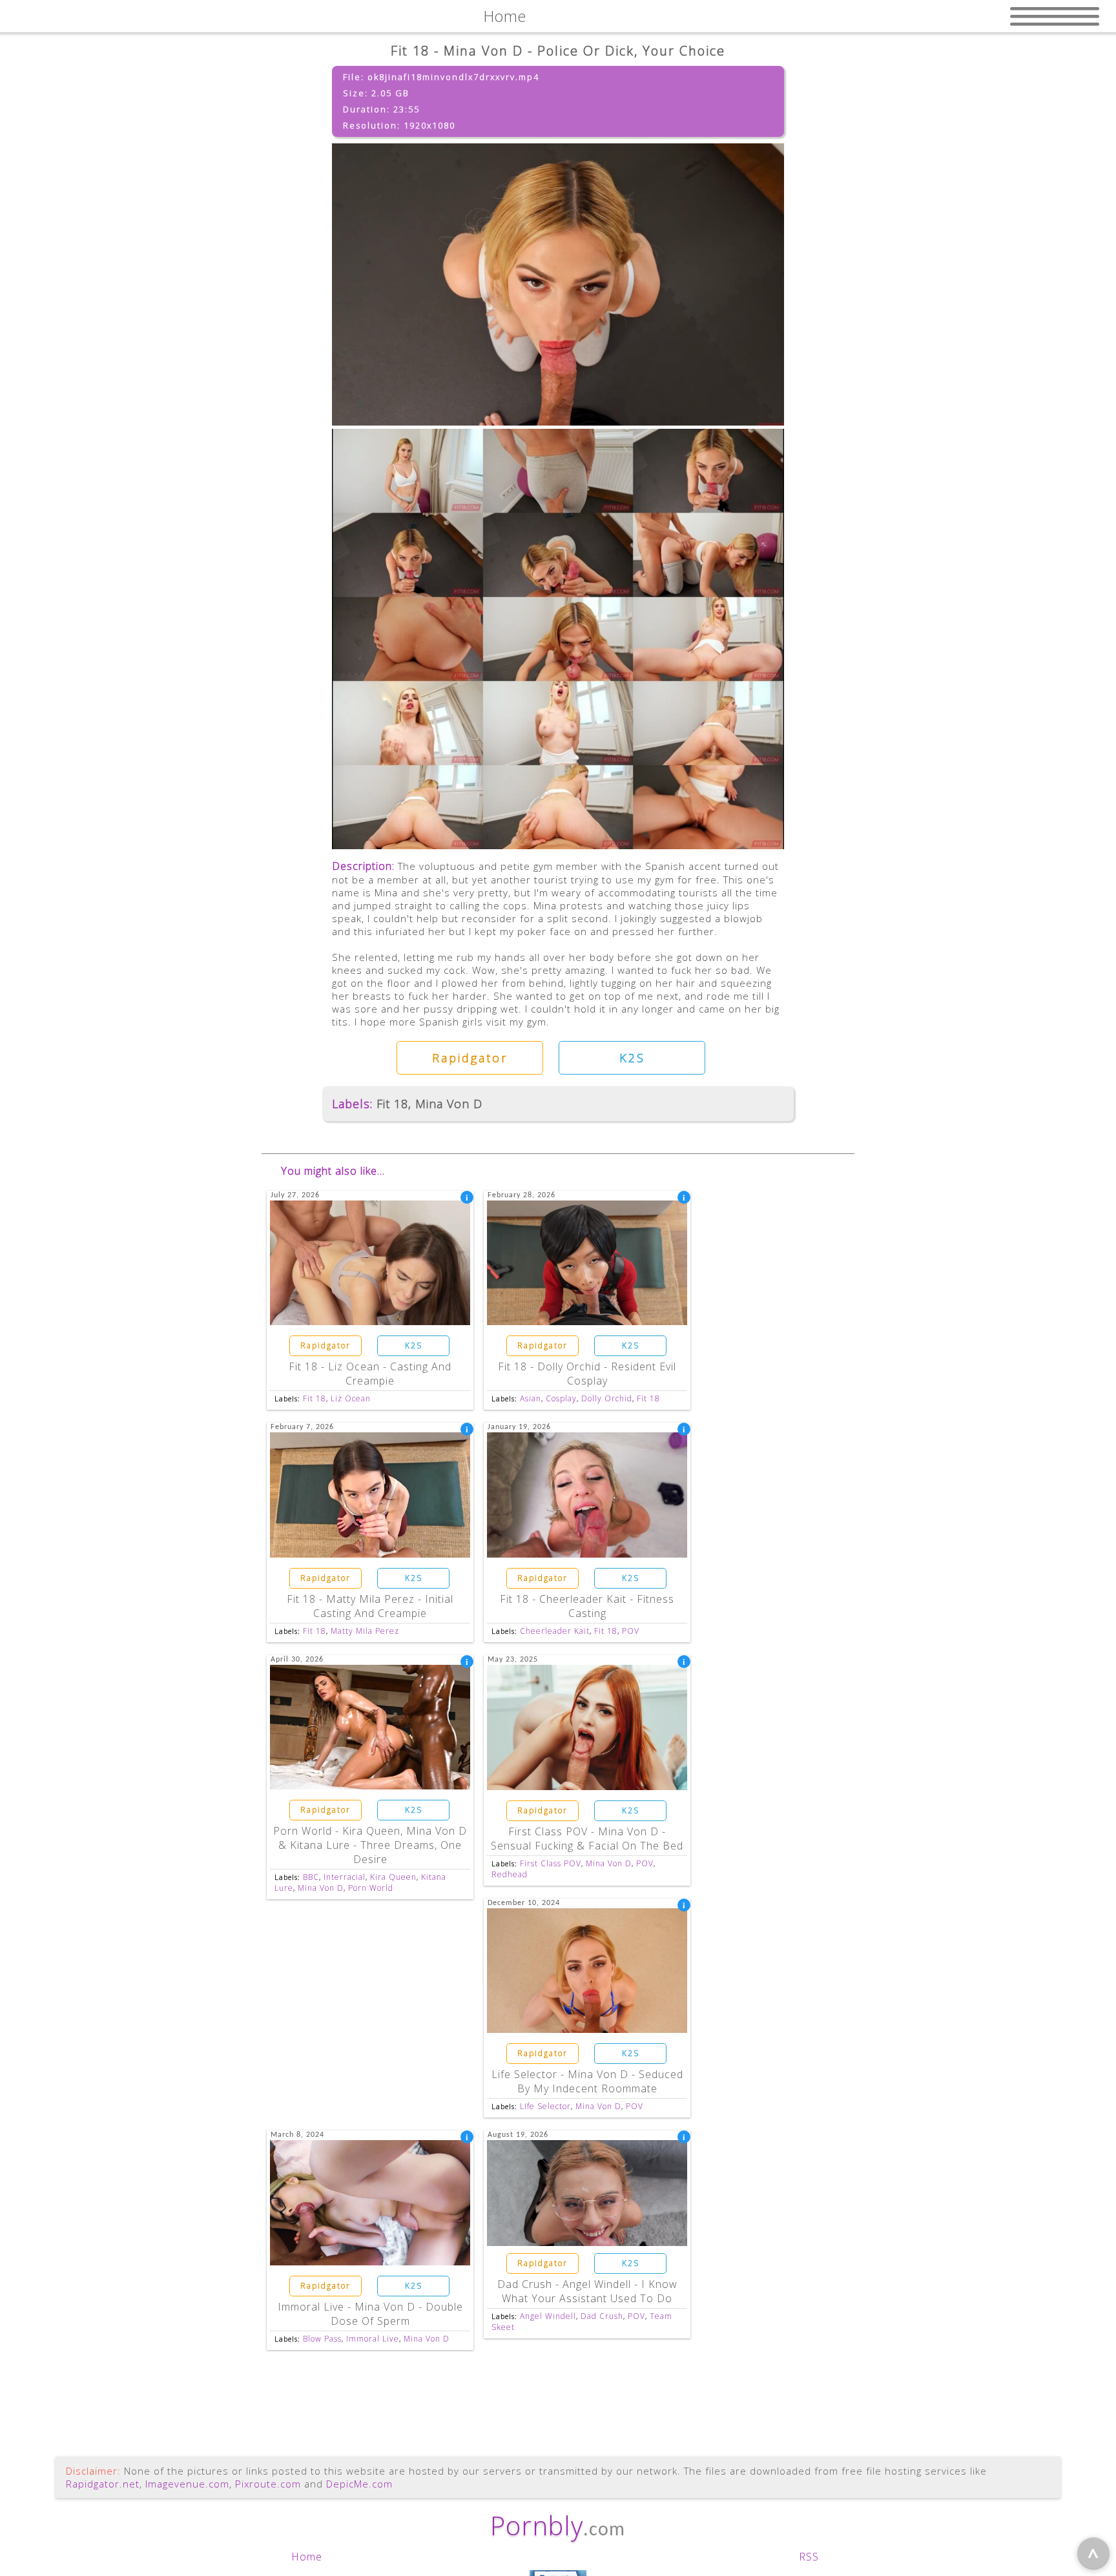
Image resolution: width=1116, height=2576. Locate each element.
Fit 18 (392, 1104)
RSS (809, 2557)
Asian (531, 1398)
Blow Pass (322, 2339)
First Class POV (551, 1863)
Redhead (510, 1874)
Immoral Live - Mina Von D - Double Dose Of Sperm (370, 2314)
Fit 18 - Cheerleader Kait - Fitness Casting (587, 1606)
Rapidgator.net (103, 2484)
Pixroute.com (268, 2484)
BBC (311, 1877)
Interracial (345, 1877)
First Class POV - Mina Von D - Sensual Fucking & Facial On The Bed (587, 1839)
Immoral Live (373, 2339)
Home (307, 2557)
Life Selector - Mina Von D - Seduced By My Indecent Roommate (587, 2081)
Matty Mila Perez (365, 1631)
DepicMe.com (359, 2484)
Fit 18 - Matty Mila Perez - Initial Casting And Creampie (370, 1606)
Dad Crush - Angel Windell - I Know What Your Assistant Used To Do (587, 2291)
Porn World (371, 1888)
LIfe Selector (545, 2106)
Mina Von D (449, 1104)
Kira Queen (393, 1877)
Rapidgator (470, 1058)
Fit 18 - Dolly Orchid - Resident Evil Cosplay (587, 1374)
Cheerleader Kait (555, 1631)
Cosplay (561, 1398)
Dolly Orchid (607, 1398)
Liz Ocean (351, 1398)
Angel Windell (548, 2316)
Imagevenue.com (187, 2484)
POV (631, 1631)
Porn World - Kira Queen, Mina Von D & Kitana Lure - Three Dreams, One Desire (370, 1845)
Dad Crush (602, 2316)
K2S (632, 1058)
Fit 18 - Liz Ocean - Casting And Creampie (370, 1374)
